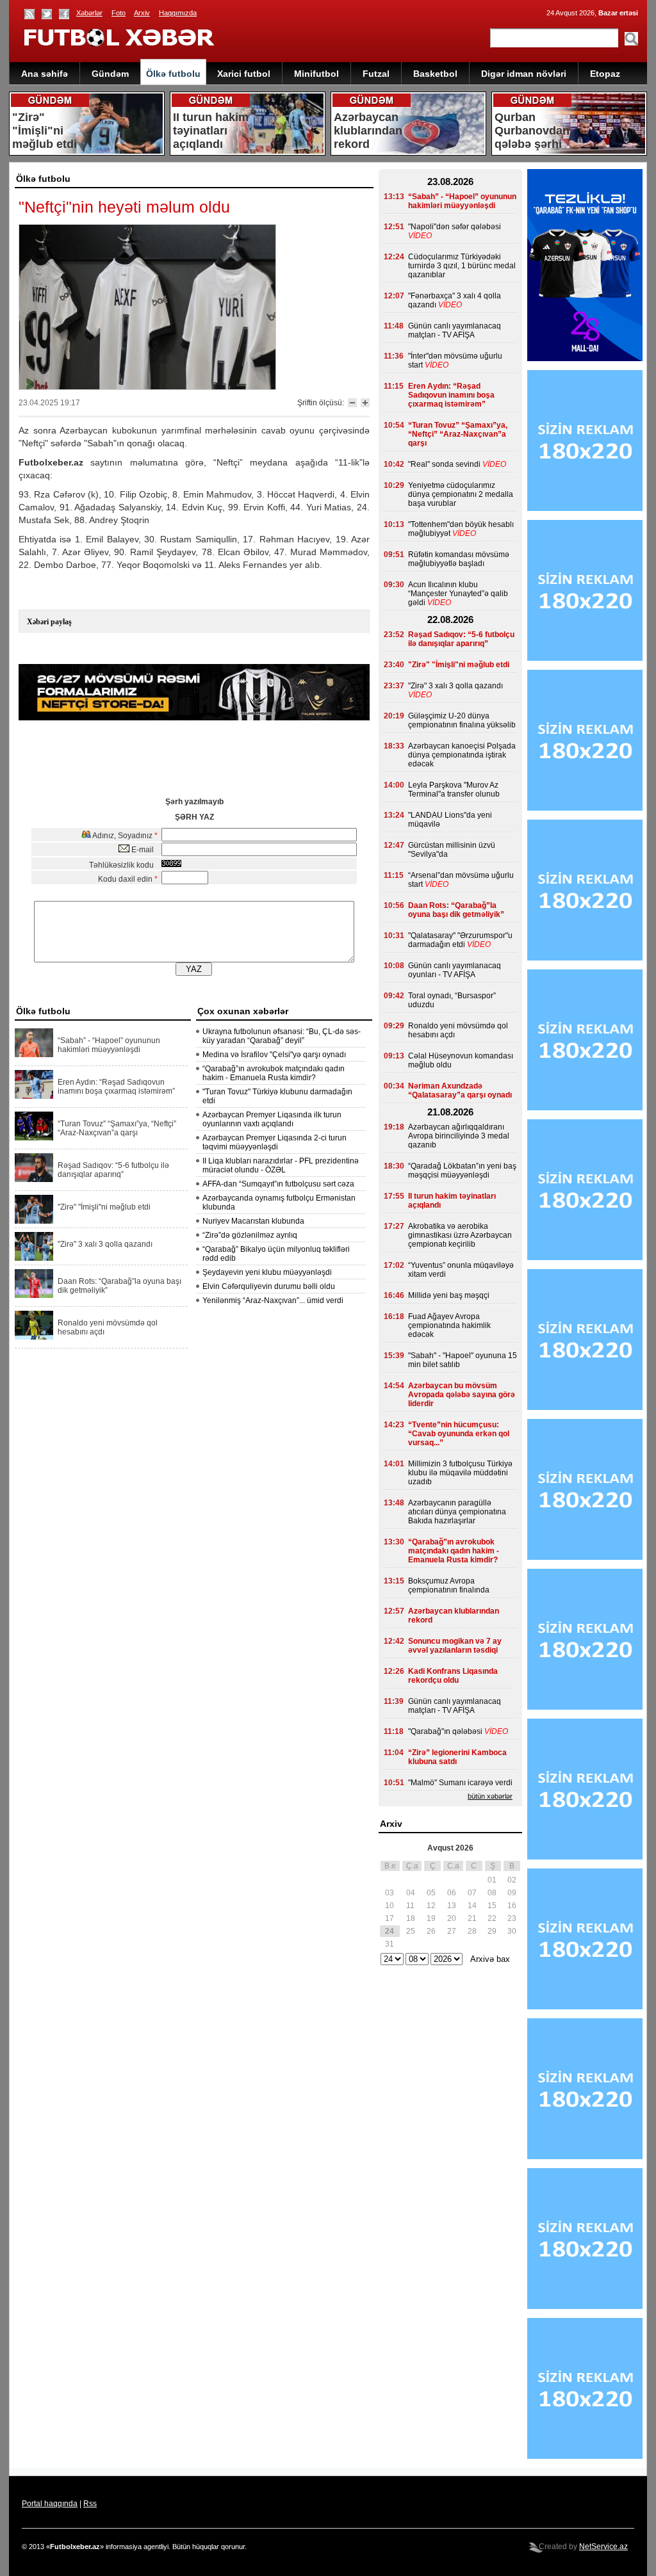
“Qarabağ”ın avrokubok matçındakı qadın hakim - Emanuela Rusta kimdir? (274, 1073)
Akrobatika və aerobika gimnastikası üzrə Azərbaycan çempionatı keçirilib (460, 1235)
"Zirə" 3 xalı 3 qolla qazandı (105, 1244)
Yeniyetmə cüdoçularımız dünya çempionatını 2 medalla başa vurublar (461, 494)
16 (512, 1906)
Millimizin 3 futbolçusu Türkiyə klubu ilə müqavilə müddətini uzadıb (460, 1473)
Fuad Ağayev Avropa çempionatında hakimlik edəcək (449, 1325)
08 (492, 1893)
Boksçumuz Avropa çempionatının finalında (449, 1585)
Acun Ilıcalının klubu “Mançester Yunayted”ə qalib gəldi (458, 594)
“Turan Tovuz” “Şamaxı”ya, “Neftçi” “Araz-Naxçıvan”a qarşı (117, 1128)
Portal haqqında (50, 2504)
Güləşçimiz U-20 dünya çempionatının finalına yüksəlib (462, 720)
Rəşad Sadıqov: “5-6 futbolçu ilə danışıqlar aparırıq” (113, 1170)
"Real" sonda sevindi (444, 464)
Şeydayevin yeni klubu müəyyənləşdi (267, 1272)
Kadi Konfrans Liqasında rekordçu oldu (453, 1676)
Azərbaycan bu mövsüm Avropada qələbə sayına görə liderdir (462, 1395)
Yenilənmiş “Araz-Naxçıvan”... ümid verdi (273, 1300)
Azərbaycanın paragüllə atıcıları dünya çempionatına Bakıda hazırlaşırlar (457, 1512)
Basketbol (435, 74)
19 (431, 1918)
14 (472, 1906)
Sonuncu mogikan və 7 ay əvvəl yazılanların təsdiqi (455, 1646)
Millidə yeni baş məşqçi (449, 1295)
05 (431, 1893)
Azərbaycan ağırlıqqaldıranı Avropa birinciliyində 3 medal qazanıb (459, 1136)
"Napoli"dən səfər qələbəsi (455, 227)
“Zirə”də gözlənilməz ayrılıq (250, 1235)
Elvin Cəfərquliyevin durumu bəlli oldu (269, 1286)
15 (492, 1906)
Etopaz (605, 74)
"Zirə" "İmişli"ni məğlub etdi (104, 1207)
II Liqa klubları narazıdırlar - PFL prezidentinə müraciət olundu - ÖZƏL (281, 1165)
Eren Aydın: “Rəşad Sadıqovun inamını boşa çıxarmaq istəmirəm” (116, 1087)
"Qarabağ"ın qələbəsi (445, 1731)
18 (411, 1918)
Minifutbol (316, 74)
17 (389, 1918)
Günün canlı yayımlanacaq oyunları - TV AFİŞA (455, 970)
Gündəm (110, 74)
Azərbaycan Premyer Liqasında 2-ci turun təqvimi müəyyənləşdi (275, 1142)
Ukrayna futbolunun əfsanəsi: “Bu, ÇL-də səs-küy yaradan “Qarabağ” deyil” (282, 1036)
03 (389, 1893)
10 (389, 1906)
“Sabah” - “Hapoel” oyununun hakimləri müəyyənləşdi (109, 1045)
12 (431, 1906)
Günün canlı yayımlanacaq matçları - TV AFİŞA (455, 330)
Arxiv (142, 13)
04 (411, 1893)
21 (472, 1918)
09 (512, 1893)
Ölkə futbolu (173, 74)
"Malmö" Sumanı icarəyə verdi (460, 1783)
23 (512, 1918)
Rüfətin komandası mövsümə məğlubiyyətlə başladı (459, 559)
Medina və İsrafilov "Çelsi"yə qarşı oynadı (274, 1055)
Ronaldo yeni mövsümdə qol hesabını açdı (108, 1327)
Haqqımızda (178, 13)
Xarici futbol (244, 74)
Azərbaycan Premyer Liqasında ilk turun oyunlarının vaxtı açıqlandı (272, 1119)
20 (452, 1918)
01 (492, 1880)
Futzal (376, 74)
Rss (90, 2504)
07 (472, 1893)
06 (452, 1893)
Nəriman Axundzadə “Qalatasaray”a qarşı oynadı (460, 1090)
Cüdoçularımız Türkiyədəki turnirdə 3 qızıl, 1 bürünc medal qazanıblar (462, 266)
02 (512, 1880)
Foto (119, 13)
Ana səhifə (45, 74)
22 (492, 1918)
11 (410, 1906)
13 (452, 1906)
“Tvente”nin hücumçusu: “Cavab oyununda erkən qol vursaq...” (459, 1434)
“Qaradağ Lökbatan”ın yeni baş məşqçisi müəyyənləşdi (462, 1171)
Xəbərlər (89, 13)
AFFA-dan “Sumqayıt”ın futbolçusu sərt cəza (278, 1184)
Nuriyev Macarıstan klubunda (253, 1221)
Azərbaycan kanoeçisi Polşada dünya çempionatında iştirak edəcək (462, 755)
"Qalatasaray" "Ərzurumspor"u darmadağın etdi (460, 940)
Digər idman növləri (524, 74)
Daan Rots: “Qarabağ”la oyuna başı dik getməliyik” (119, 1286)
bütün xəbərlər (490, 1796)
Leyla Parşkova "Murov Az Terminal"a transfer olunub (454, 790)
